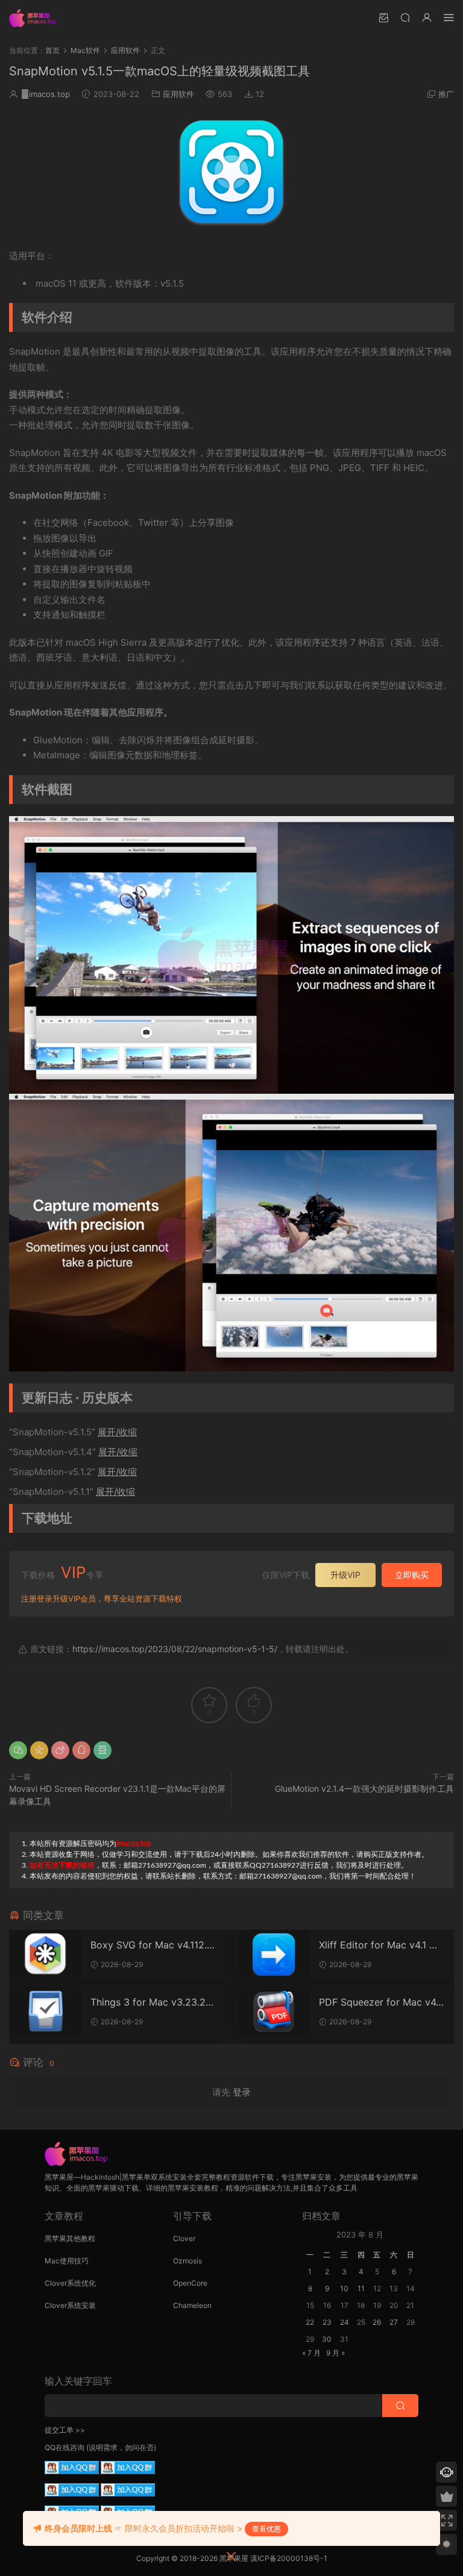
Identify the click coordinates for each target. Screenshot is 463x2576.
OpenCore (190, 2283)
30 (327, 2339)
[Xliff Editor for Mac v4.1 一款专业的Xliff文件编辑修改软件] (274, 1954)
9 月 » (335, 2353)
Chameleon (192, 2305)
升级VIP (345, 1575)
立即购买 (412, 1575)
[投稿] (383, 17)
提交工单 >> (65, 2430)
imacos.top (46, 94)
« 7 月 (311, 2353)
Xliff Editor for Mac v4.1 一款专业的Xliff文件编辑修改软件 (381, 1945)
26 (377, 2322)
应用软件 (178, 94)
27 (394, 2322)
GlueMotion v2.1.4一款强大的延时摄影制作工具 (364, 1789)
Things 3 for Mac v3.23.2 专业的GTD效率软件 (148, 2002)
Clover (184, 2238)
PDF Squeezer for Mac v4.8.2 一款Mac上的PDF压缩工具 (380, 2002)
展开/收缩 (117, 1432)
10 (344, 2288)
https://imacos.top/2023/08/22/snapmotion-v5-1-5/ (175, 1649)
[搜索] (405, 17)
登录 (242, 2092)
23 (327, 2322)
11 (361, 2288)
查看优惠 (266, 2529)
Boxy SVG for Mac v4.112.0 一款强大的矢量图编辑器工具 (153, 1945)
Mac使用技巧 (67, 2261)
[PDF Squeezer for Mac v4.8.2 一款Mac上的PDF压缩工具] (274, 2011)
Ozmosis (187, 2261)
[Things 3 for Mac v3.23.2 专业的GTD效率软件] (45, 2011)
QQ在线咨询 (65, 2447)
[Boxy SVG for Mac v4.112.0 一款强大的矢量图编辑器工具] (45, 1954)
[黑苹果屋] (36, 18)
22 (310, 2322)
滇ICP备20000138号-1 (289, 2558)
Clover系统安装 (70, 2305)
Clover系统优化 (70, 2283)
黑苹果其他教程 (70, 2238)
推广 (446, 94)
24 (345, 2322)
